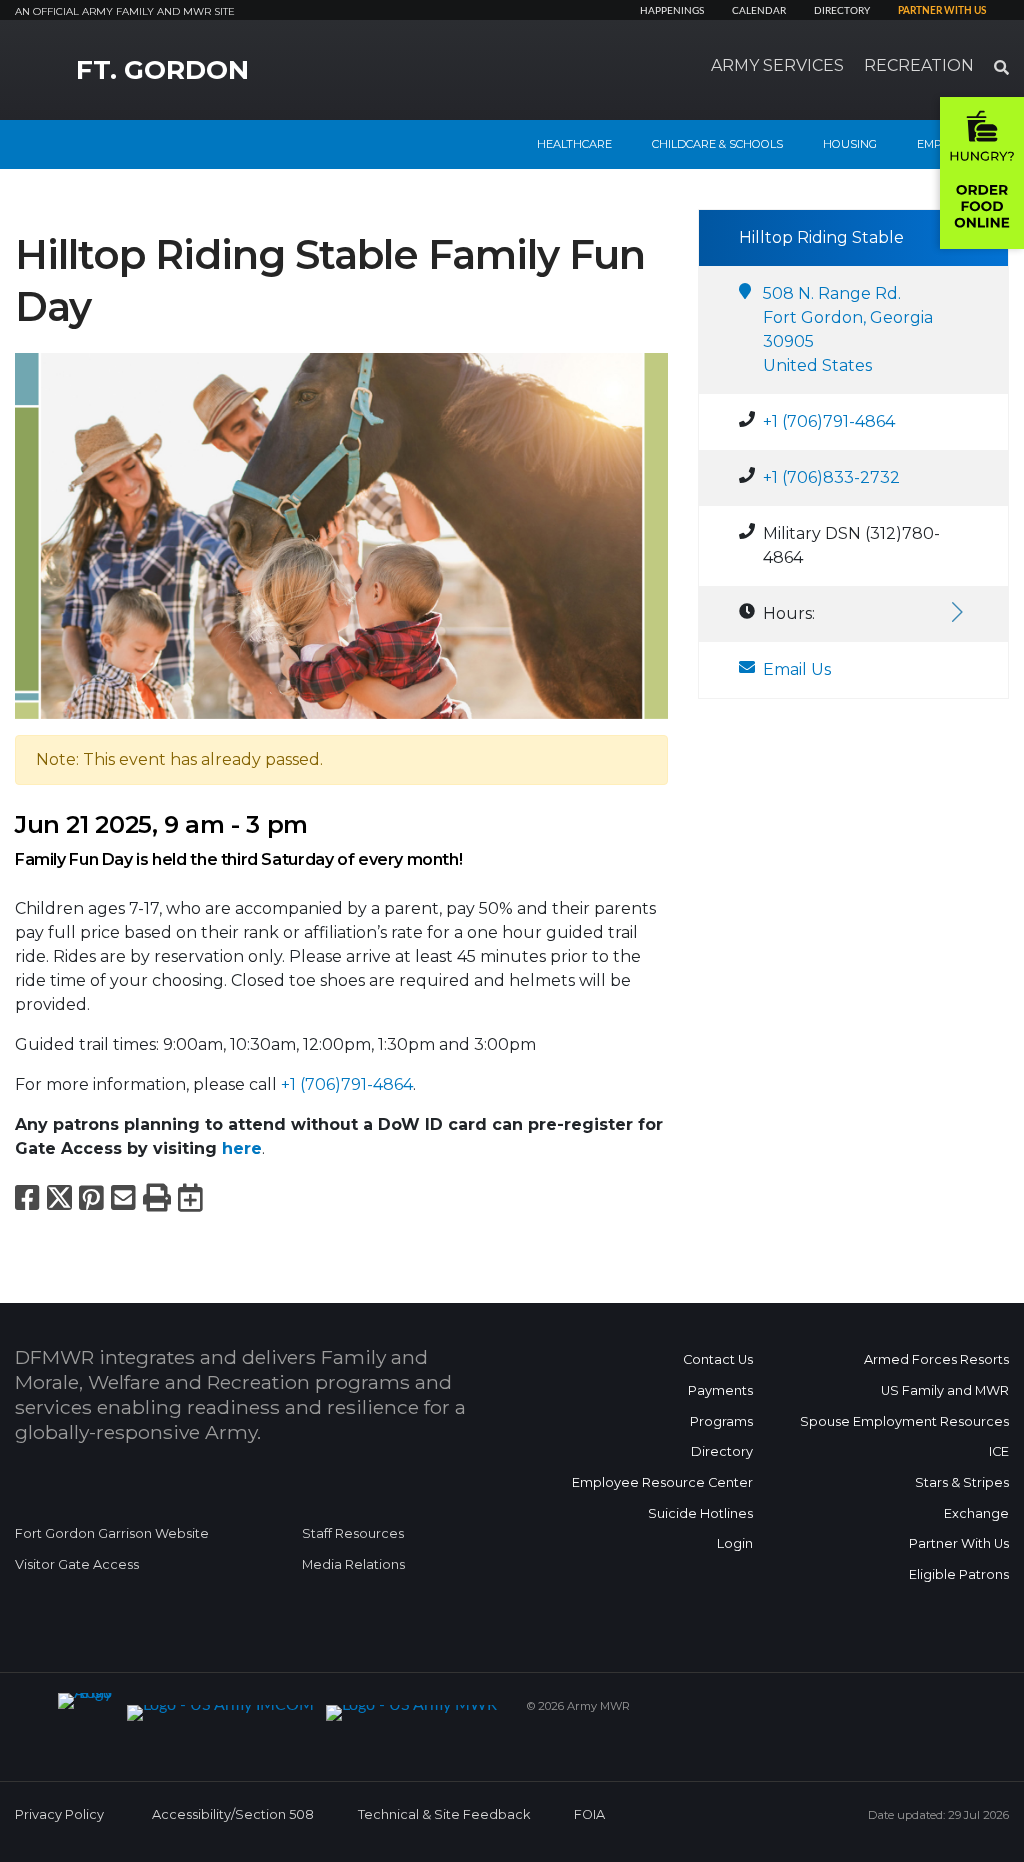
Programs (721, 1421)
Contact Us (718, 1359)
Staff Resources (353, 1533)
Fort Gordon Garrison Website (112, 1533)
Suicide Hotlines (700, 1513)
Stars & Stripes (962, 1482)
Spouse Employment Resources (904, 1421)
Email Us (797, 669)
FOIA (589, 1814)
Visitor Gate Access (77, 1564)
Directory (842, 11)
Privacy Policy (59, 1814)
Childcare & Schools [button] (717, 144)
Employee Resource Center (662, 1482)
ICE (999, 1451)
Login (735, 1543)
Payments (720, 1390)
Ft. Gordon (162, 70)
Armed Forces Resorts (936, 1359)
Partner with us (942, 11)
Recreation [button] (919, 65)
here (242, 1148)
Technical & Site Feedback (444, 1814)
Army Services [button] (777, 65)
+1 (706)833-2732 (831, 477)
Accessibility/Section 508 (233, 1814)
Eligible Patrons (959, 1574)
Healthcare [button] (574, 144)
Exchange (976, 1513)
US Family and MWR (945, 1390)
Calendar (759, 11)
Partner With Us (959, 1543)
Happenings (672, 11)
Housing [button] (850, 144)
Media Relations (353, 1564)
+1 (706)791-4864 (347, 1084)
